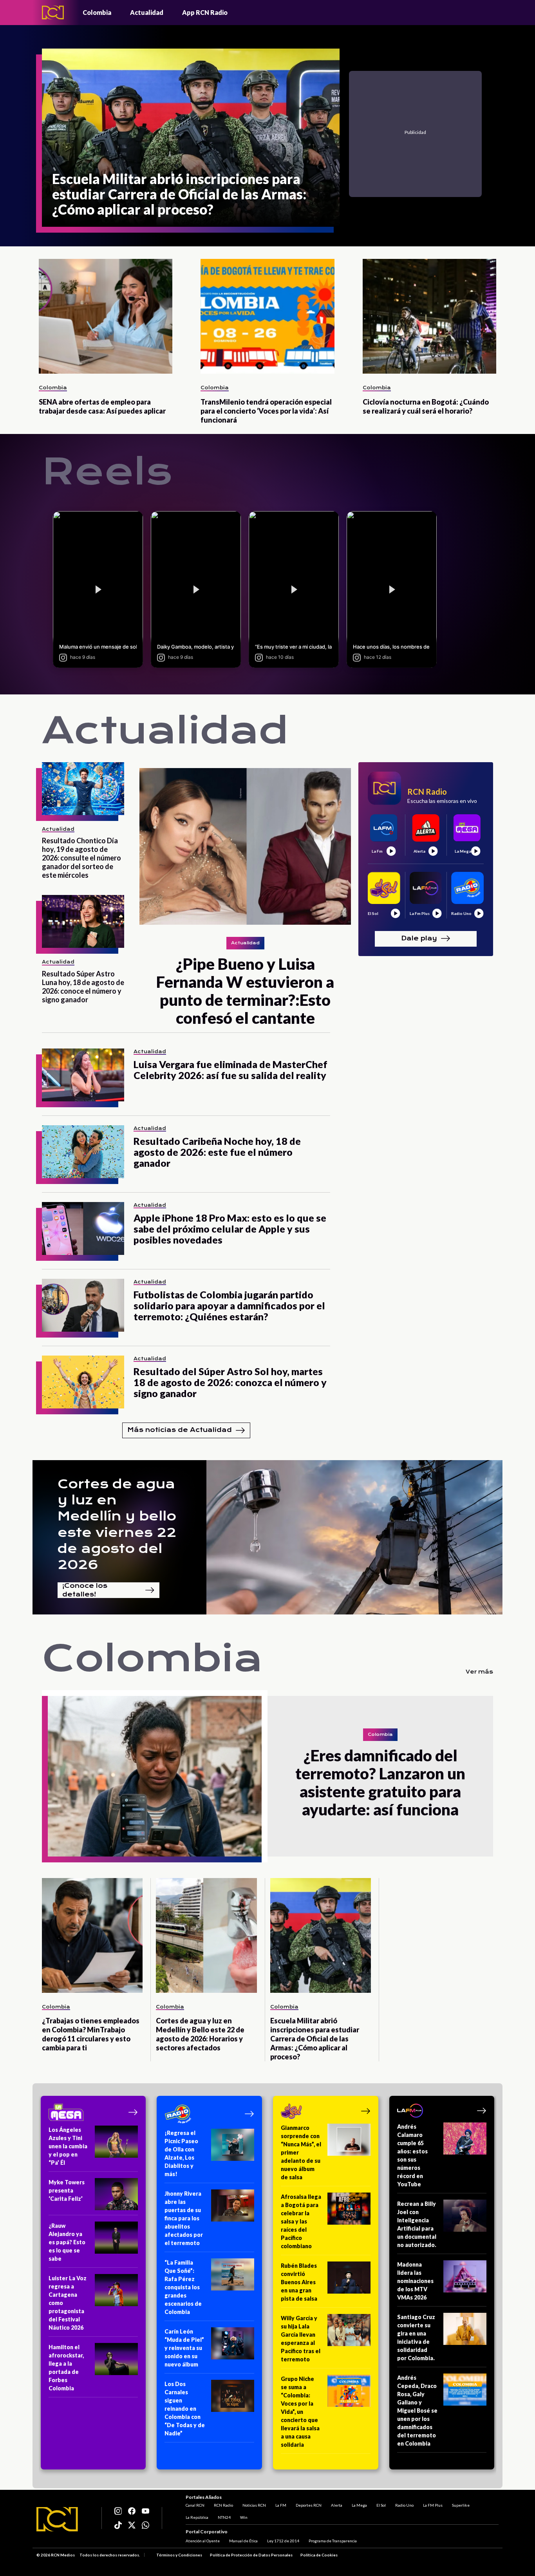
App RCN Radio (205, 12)
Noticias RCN (254, 2505)
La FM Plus (433, 2505)
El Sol (381, 2505)
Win (244, 2517)
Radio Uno (404, 2505)
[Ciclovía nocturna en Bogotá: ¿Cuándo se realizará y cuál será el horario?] (429, 316)
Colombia (97, 12)
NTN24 (224, 2517)
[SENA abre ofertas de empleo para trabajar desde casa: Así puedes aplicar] (106, 316)
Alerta (337, 2505)
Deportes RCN (309, 2505)
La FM (281, 2505)
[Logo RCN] (57, 2519)
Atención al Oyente (203, 2541)
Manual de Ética (243, 2541)
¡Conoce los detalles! (85, 1590)
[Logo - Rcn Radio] (53, 12)
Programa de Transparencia (333, 2541)
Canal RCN (195, 2505)
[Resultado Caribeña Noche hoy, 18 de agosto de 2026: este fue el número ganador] (83, 1152)
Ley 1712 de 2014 (283, 2541)
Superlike (461, 2505)
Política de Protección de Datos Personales (251, 2555)
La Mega (359, 2505)
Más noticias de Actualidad (180, 1430)
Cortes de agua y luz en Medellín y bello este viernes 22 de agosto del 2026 (117, 1524)
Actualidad (147, 12)
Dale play (419, 938)
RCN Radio (223, 2505)
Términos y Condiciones (179, 2555)
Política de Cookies (319, 2555)
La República (197, 2517)
